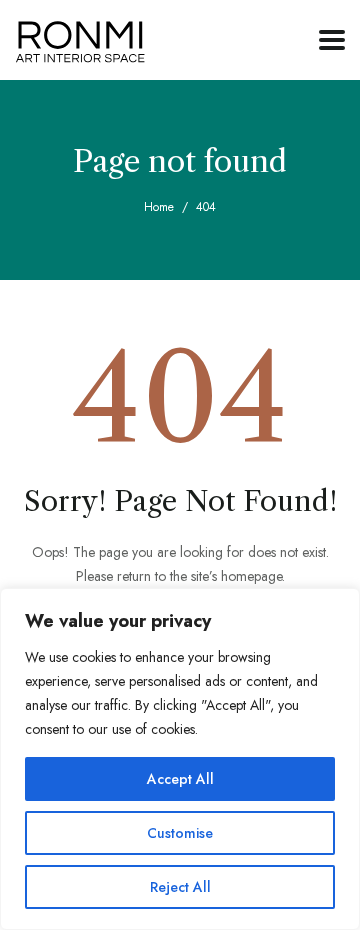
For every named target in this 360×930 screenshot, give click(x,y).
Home (159, 207)
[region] (180, 759)
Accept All (180, 779)
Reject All (180, 887)
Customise (180, 833)
